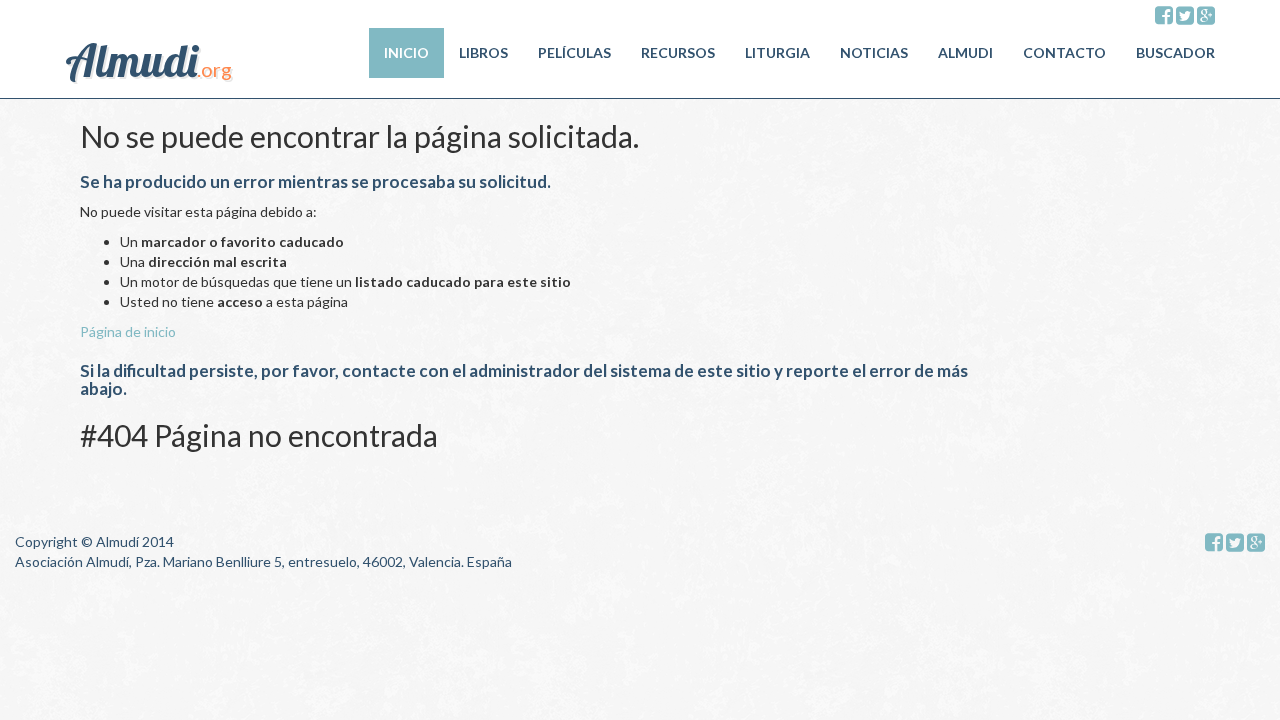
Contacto (1064, 52)
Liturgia (777, 52)
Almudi (965, 52)
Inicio (406, 52)
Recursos (678, 52)
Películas (574, 52)
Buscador (1175, 52)
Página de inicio (128, 331)
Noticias (874, 52)
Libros (483, 52)
